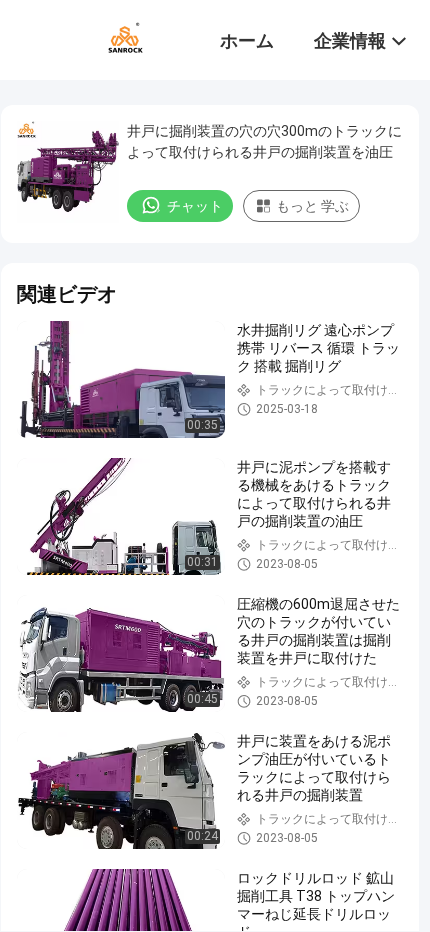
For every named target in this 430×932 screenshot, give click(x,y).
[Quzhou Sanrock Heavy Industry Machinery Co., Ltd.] (125, 38)
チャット (195, 206)
